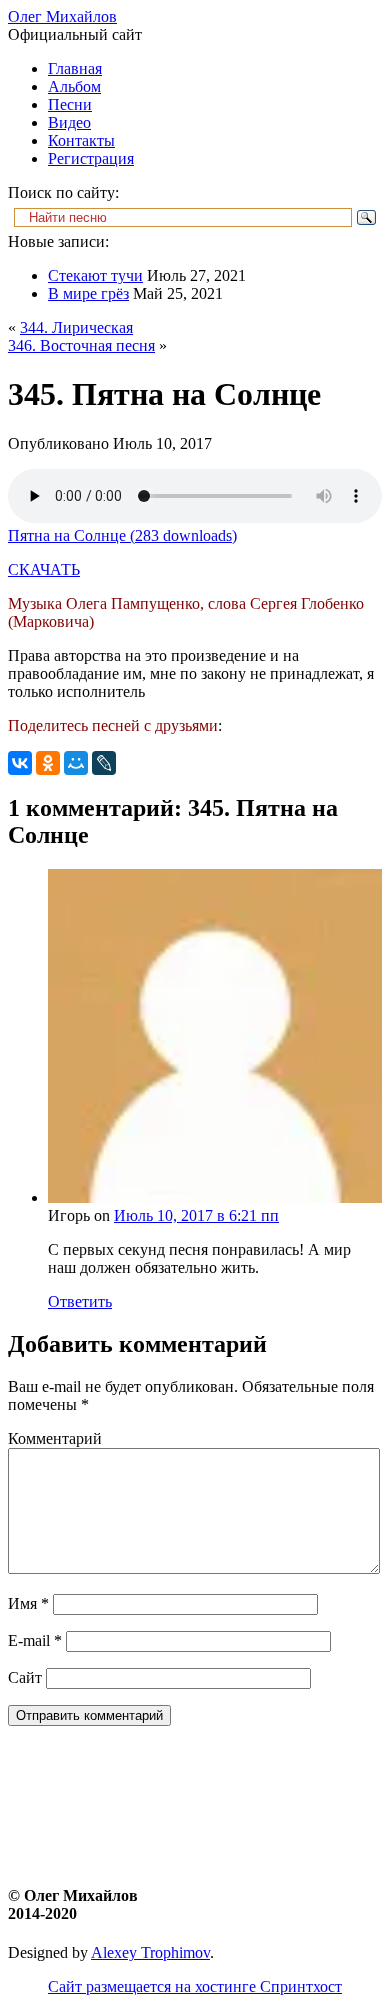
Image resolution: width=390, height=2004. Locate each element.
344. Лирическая (76, 327)
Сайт (25, 1677)
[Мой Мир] (76, 763)
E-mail (35, 1640)
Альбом (74, 86)
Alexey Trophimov (150, 1952)
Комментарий (55, 1438)
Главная (75, 68)
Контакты (81, 140)
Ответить (80, 1301)
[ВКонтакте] (20, 763)
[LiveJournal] (104, 763)
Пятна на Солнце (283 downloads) (122, 535)
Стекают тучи (95, 275)
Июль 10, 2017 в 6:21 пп (196, 1215)
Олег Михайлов (62, 16)
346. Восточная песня (81, 345)
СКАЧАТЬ (44, 569)
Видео (69, 122)
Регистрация (91, 158)
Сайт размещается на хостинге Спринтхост (195, 1986)
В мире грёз (88, 293)
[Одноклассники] (48, 763)
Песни (70, 104)
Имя (28, 1603)
